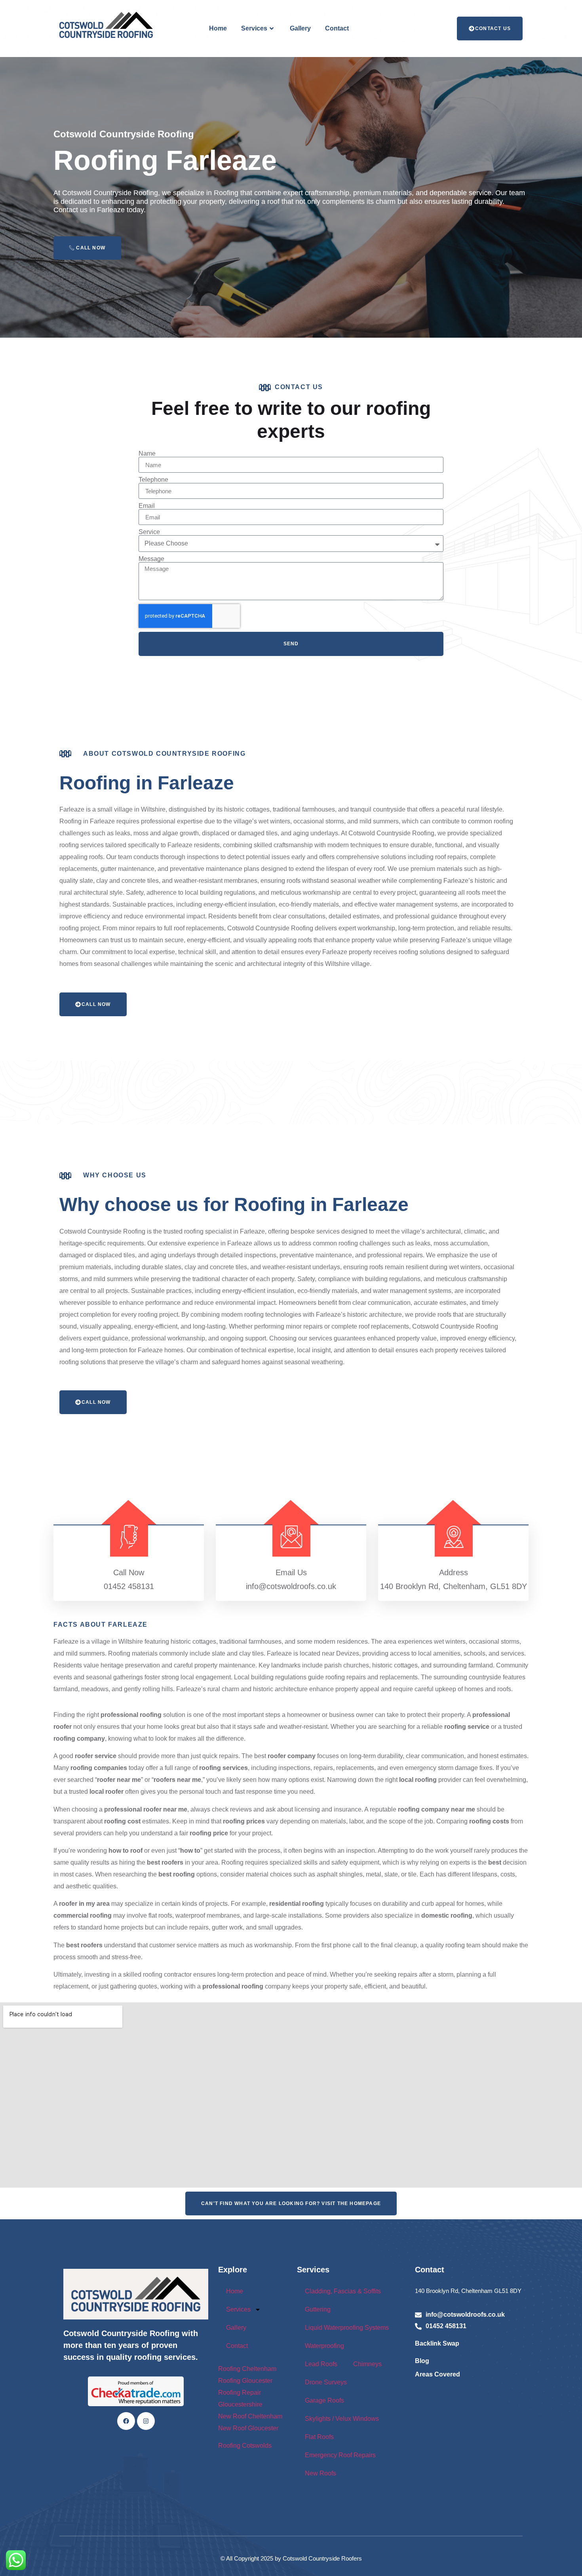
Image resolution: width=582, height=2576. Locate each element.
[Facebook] (126, 2421)
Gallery (300, 28)
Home (218, 28)
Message (151, 559)
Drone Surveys (326, 2382)
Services (254, 28)
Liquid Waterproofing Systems (347, 2328)
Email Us (291, 1572)
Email (147, 506)
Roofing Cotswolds (246, 2446)
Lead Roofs (321, 2364)
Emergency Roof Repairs (340, 2455)
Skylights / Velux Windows (342, 2419)
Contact (337, 28)
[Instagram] (146, 2421)
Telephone (153, 480)
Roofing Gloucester (245, 2381)
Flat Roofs (319, 2437)
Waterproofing (324, 2346)
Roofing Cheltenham (247, 2369)
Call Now (90, 248)
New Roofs (320, 2473)
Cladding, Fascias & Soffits (343, 2291)
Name (147, 454)
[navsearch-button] (432, 29)
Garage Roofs (324, 2400)
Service (149, 532)
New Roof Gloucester (248, 2428)
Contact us (493, 29)
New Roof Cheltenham (250, 2416)
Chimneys (367, 2364)
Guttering (318, 2309)
